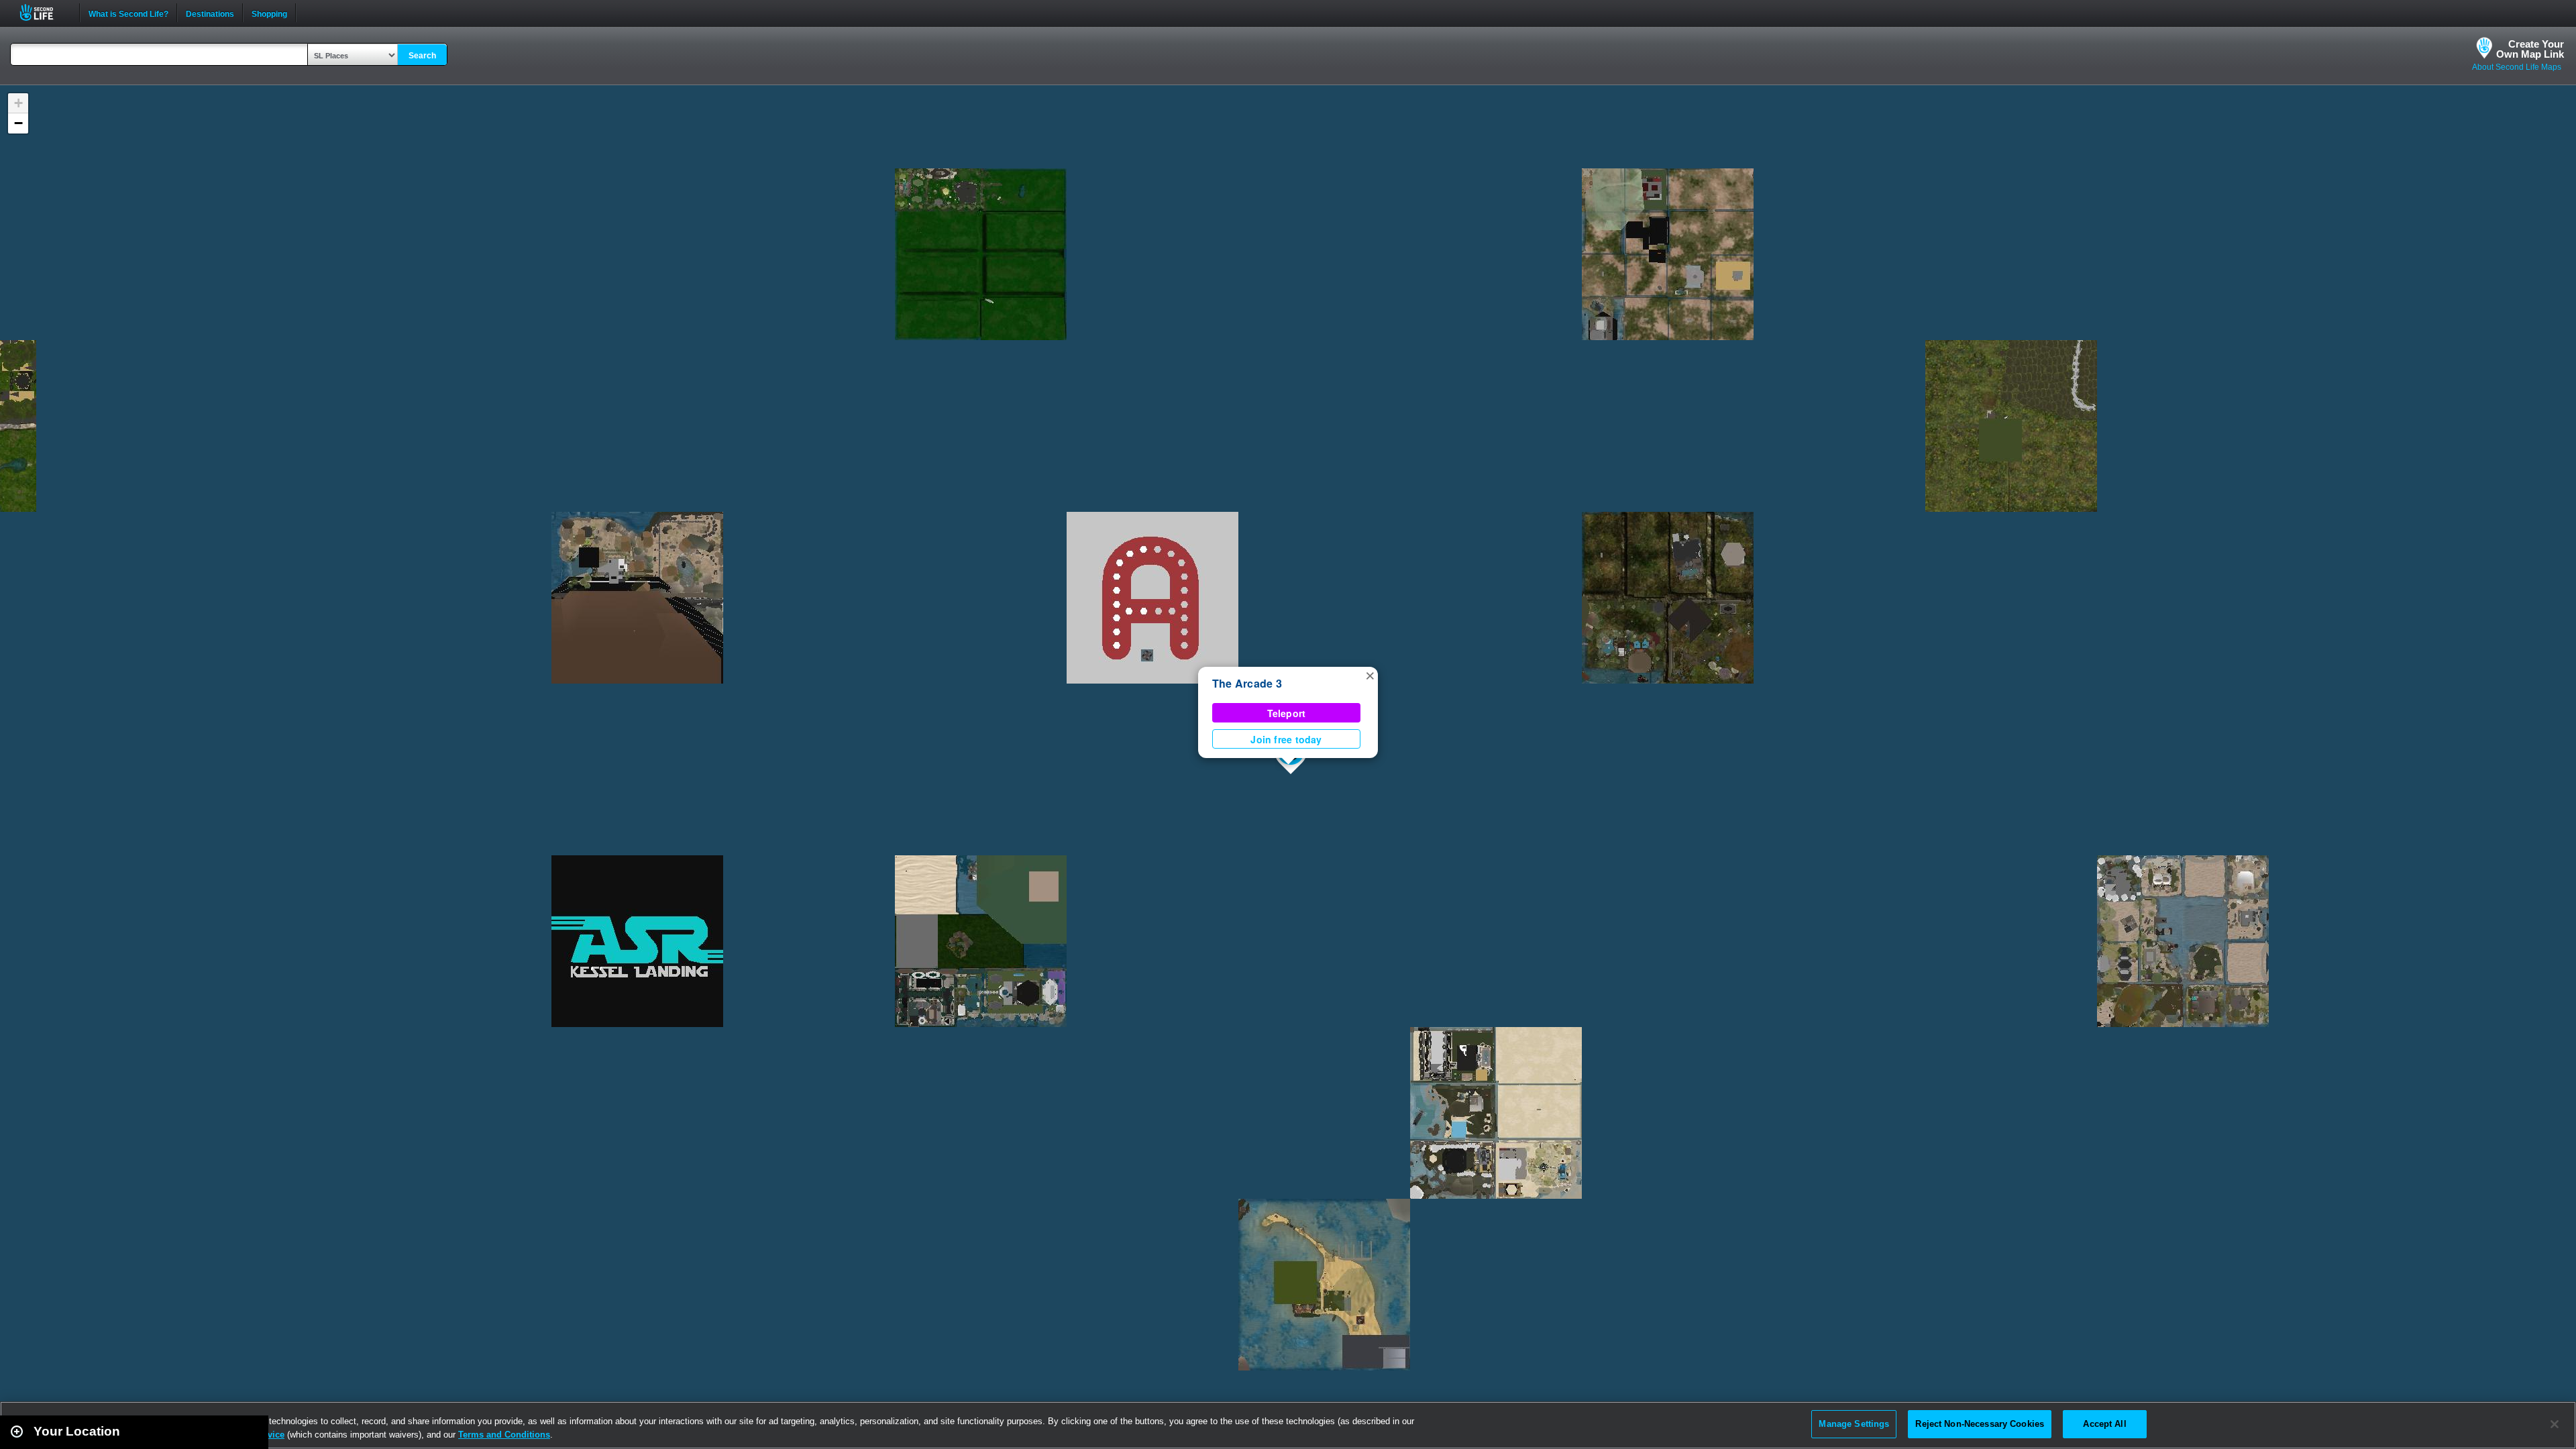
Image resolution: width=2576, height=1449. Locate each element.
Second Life (44, 12)
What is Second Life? (128, 13)
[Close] (2555, 1424)
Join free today (1286, 739)
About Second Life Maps (2517, 67)
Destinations (210, 13)
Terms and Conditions (504, 1435)
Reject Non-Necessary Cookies (1980, 1424)
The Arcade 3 (1247, 683)
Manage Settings (1854, 1424)
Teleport (1287, 713)
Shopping (269, 13)
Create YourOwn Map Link (2530, 49)
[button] (1370, 675)
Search (422, 56)
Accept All (2104, 1424)
